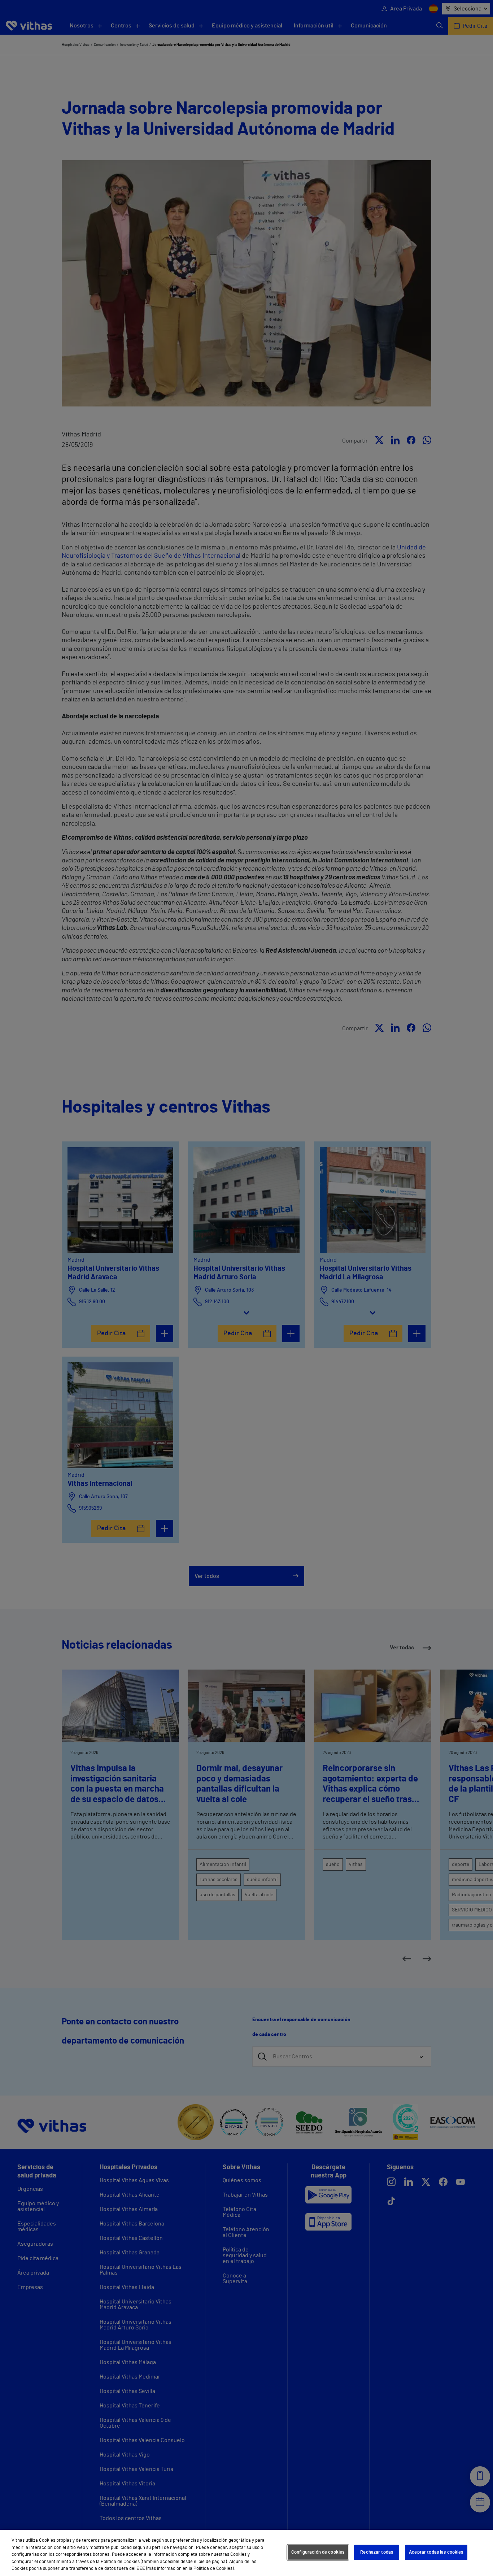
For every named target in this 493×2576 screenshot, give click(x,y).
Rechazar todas (377, 2552)
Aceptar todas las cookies (436, 2552)
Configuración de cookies (318, 2552)
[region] (247, 2553)
